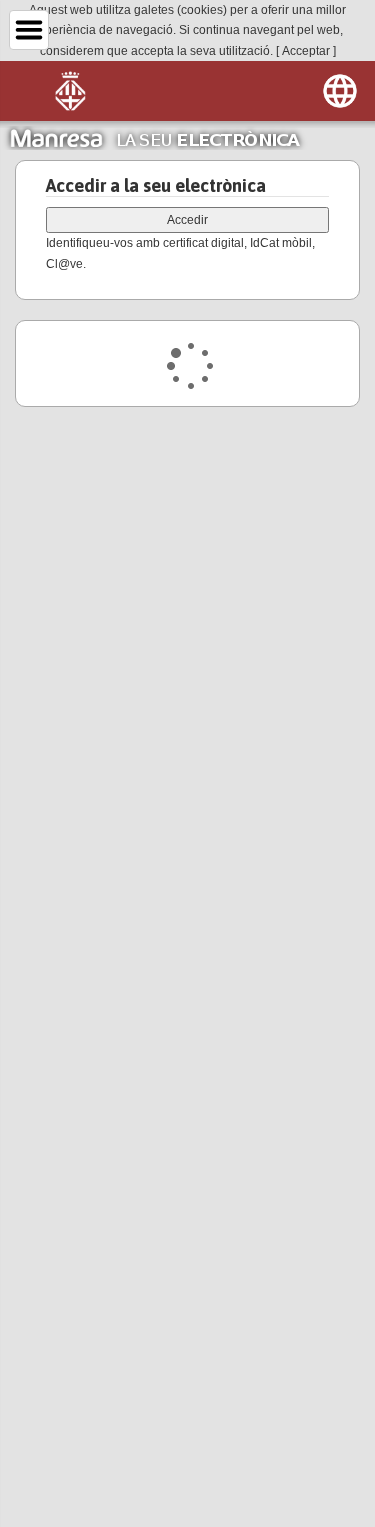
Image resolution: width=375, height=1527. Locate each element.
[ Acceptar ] (306, 51)
